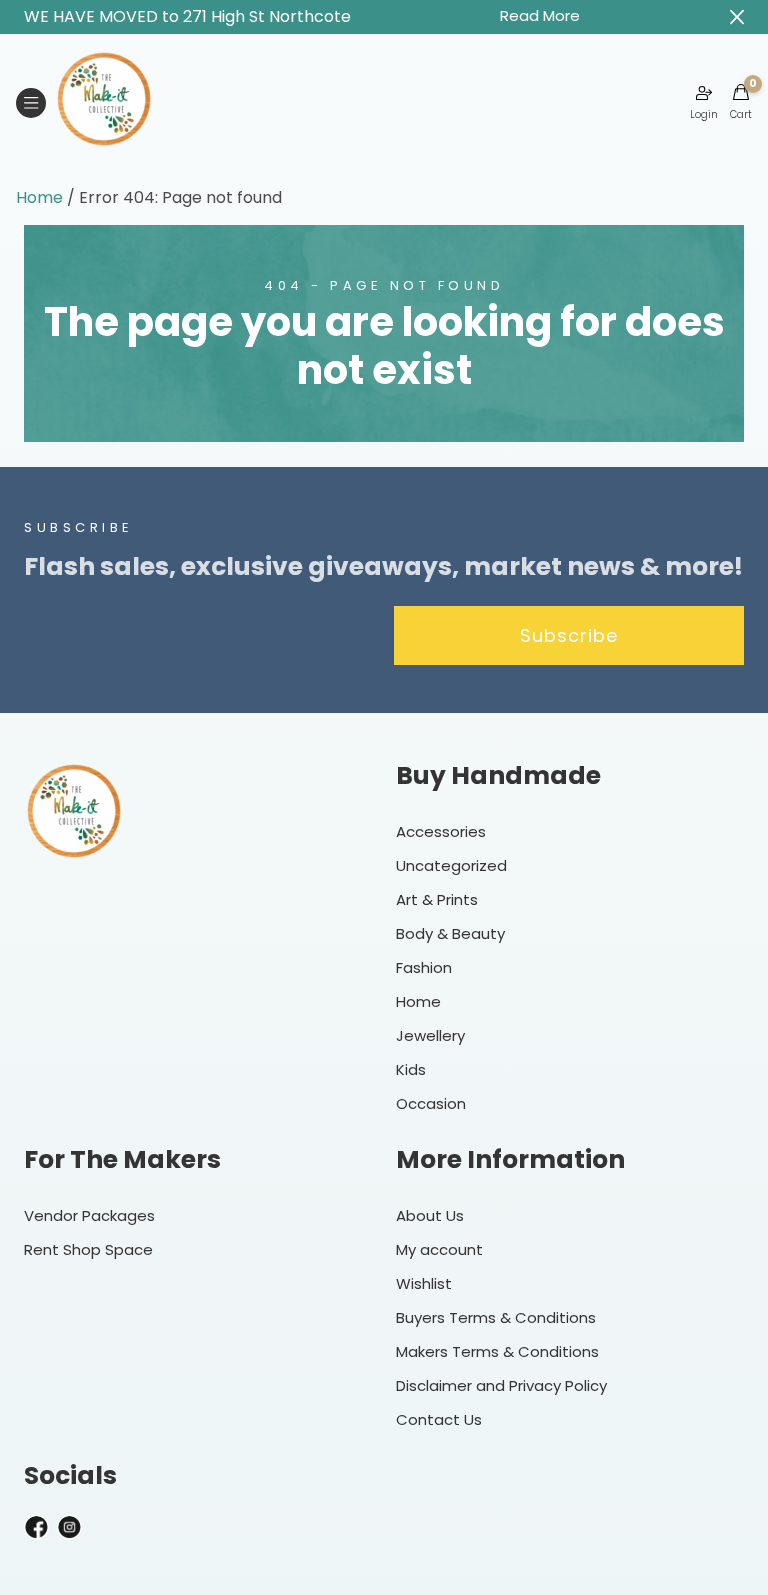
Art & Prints (437, 899)
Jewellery (430, 1035)
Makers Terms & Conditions (497, 1351)
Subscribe (569, 635)
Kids (411, 1069)
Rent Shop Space (88, 1249)
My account (439, 1249)
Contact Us (439, 1419)
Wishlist (424, 1283)
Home (39, 197)
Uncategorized (451, 865)
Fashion (424, 967)
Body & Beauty (450, 933)
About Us (430, 1215)
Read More (540, 15)
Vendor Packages (89, 1215)
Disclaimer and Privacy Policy (501, 1385)
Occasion (431, 1103)
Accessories (441, 831)
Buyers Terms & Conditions (496, 1317)
